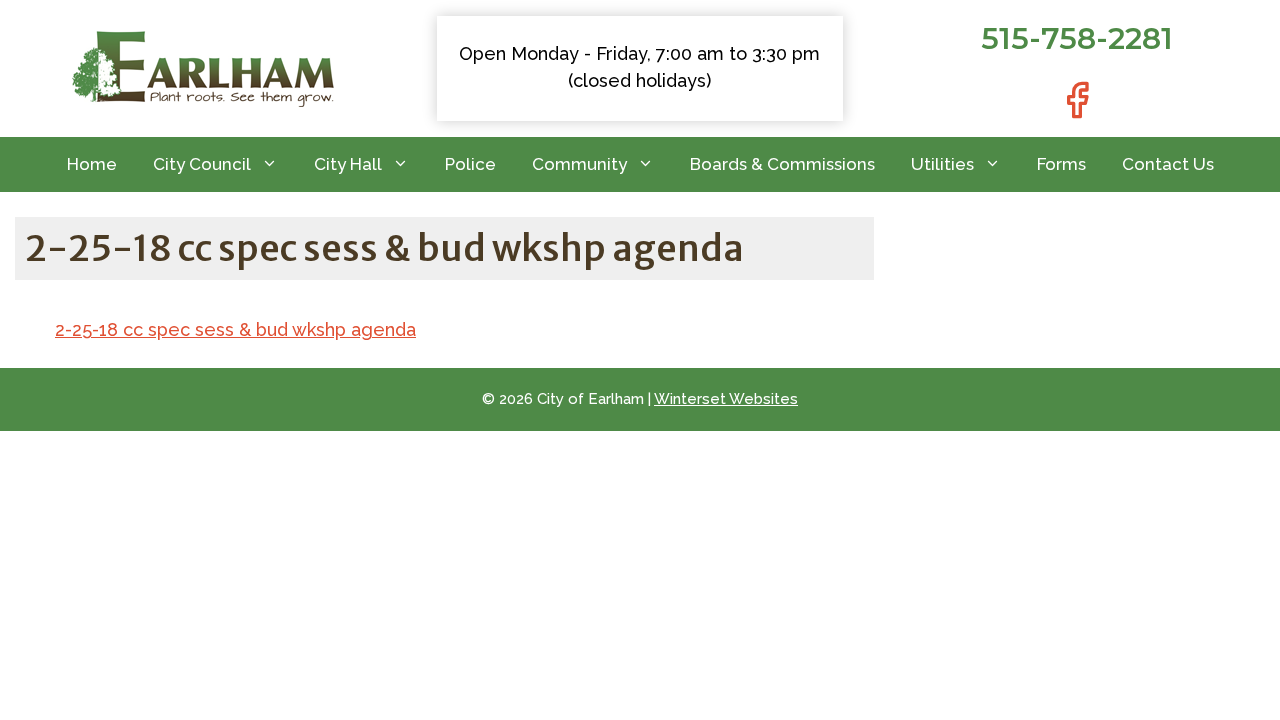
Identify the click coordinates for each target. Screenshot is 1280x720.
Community (579, 164)
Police (470, 164)
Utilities (942, 164)
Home (92, 164)
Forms (1061, 164)
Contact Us (1168, 164)
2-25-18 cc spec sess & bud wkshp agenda (235, 329)
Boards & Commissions (782, 164)
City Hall (348, 164)
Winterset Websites (726, 399)
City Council (202, 164)
